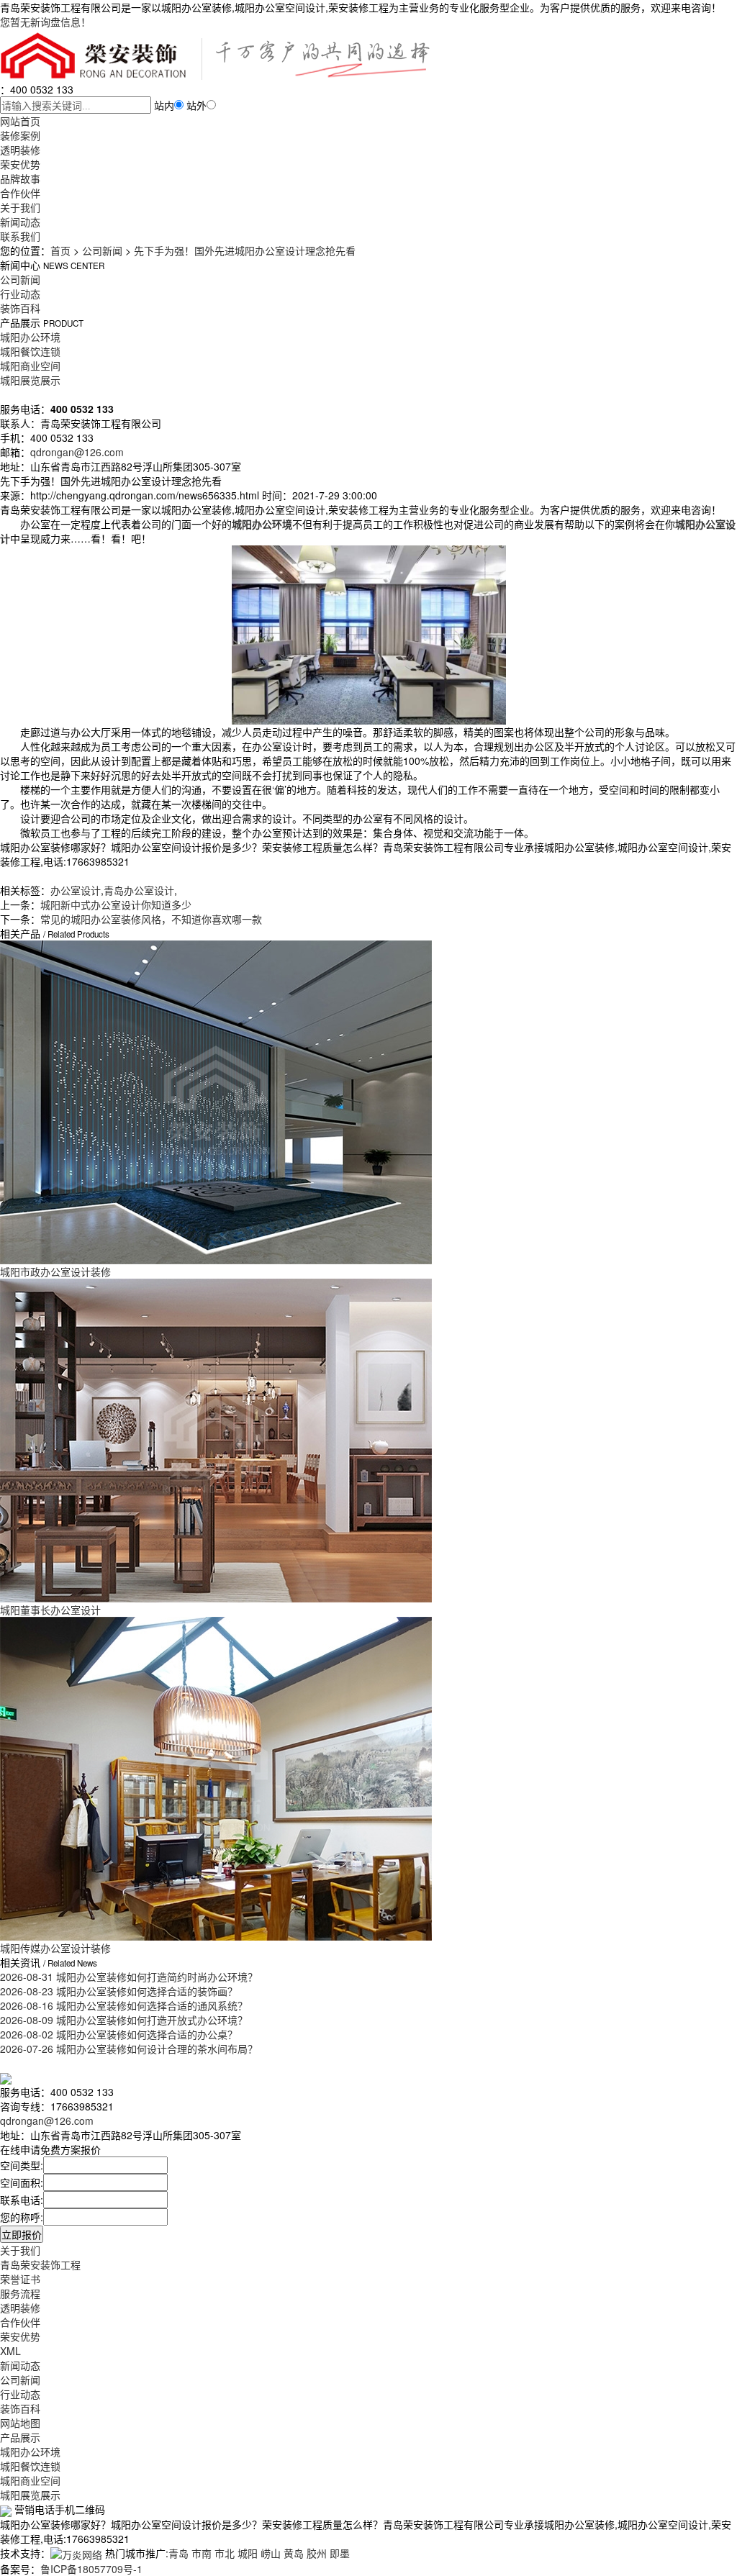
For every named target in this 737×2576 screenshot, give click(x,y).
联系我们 (20, 236)
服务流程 (20, 2293)
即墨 (340, 2553)
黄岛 (294, 2553)
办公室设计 (76, 890)
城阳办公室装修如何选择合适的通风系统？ (124, 2005)
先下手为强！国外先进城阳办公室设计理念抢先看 (245, 250)
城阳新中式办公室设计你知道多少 (116, 904)
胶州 (317, 2553)
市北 (225, 2553)
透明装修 (20, 150)
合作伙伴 (20, 193)
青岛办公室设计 (139, 890)
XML (10, 2351)
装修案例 (20, 135)
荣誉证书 (20, 2279)
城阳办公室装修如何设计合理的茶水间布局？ (129, 2049)
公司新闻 (102, 250)
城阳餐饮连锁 (30, 351)
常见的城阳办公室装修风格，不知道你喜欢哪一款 (151, 919)
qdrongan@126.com (77, 452)
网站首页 (20, 121)
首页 (60, 250)
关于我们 (20, 207)
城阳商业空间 (30, 366)
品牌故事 (20, 178)
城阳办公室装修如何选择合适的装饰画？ (119, 1991)
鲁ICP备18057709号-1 (91, 2569)
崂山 (271, 2553)
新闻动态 (20, 222)
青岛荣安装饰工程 (40, 2264)
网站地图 (20, 2423)
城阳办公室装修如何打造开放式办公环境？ (124, 2020)
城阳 (248, 2553)
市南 (202, 2553)
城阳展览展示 (30, 380)
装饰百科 (20, 308)
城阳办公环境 (30, 337)
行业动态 (20, 294)
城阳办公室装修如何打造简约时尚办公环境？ (129, 1977)
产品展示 (20, 2437)
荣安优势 (20, 164)
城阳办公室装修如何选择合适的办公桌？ (119, 2034)
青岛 (178, 2553)
